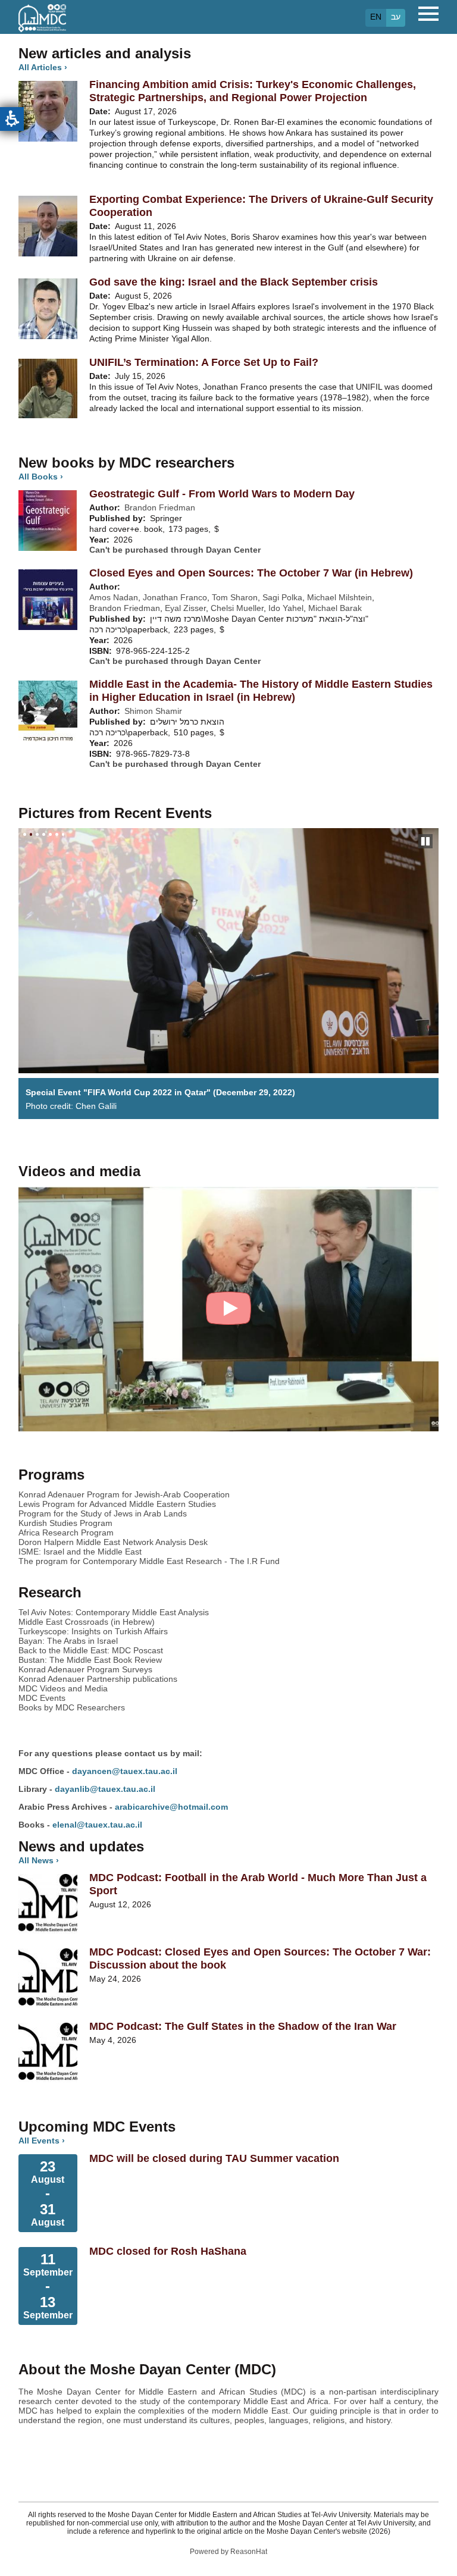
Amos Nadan (114, 597)
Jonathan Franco (175, 597)
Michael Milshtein (339, 597)
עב (396, 17)
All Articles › (43, 67)
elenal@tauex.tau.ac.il (97, 1825)
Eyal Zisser (185, 608)
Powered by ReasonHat (228, 2552)
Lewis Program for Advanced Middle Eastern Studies (117, 1504)
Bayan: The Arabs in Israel (68, 1641)
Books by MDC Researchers (72, 1707)
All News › (39, 1860)
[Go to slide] (25, 834)
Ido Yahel (286, 608)
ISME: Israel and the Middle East (80, 1552)
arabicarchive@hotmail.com (171, 1807)
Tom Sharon (235, 597)
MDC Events (42, 1698)
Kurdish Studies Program (65, 1523)
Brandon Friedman (160, 507)
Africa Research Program (66, 1533)
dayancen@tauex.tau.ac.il (125, 1771)
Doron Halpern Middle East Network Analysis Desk (113, 1542)
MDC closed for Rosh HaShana (168, 2251)
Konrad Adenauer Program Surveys (85, 1669)
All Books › (41, 477)
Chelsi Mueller (237, 608)
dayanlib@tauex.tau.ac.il (105, 1789)
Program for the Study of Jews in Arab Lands (103, 1513)
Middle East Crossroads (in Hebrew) (87, 1622)
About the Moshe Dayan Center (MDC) (147, 2369)
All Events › (42, 2141)
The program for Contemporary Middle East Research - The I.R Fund (149, 1561)
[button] (12, 119)
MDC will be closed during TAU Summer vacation (214, 2158)
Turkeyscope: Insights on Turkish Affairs (93, 1631)
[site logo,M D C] (42, 26)
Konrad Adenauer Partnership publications (98, 1679)
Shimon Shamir (153, 711)
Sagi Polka (282, 597)
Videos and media (79, 1171)
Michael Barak (335, 608)
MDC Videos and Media (63, 1688)
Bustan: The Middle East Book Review (90, 1660)
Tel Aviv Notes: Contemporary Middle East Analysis (114, 1612)
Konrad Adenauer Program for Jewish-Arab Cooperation (124, 1494)
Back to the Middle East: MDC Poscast (91, 1650)
